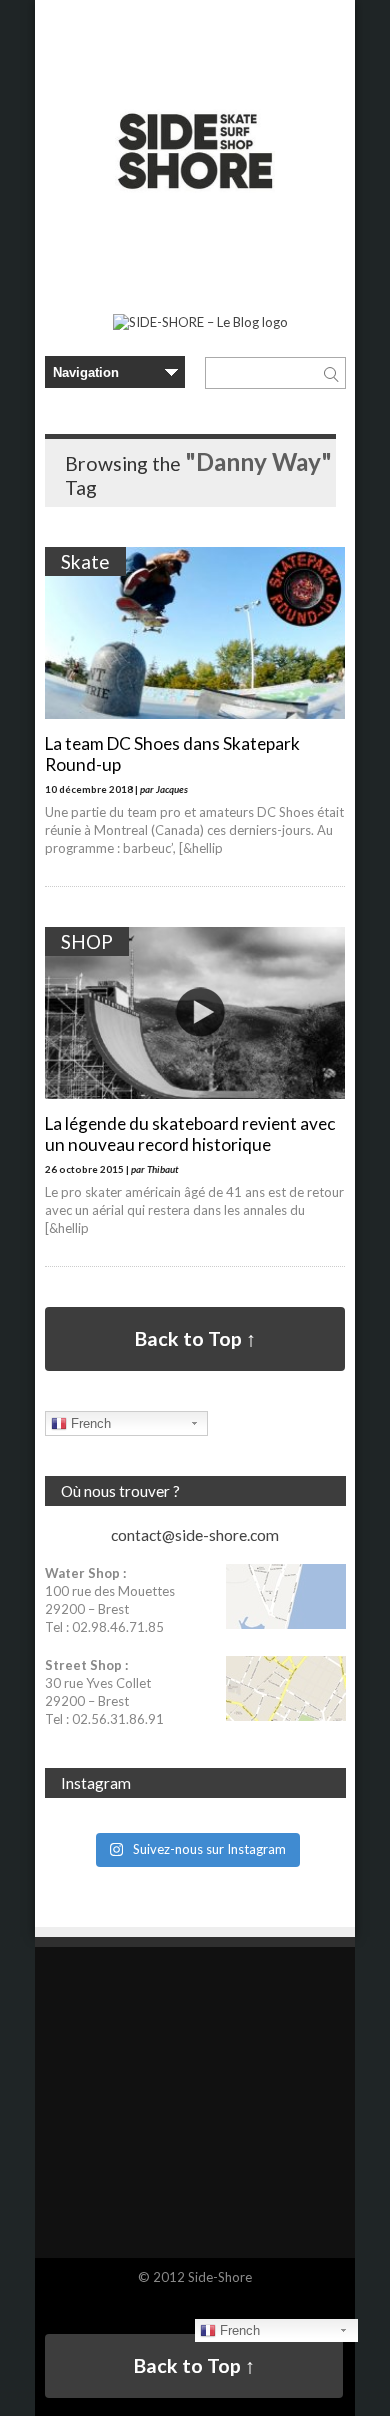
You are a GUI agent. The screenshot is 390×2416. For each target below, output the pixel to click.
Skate (85, 561)
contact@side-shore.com (195, 1535)
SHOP (87, 941)
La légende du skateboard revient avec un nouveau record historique (190, 1134)
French (89, 1423)
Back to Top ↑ (195, 1338)
